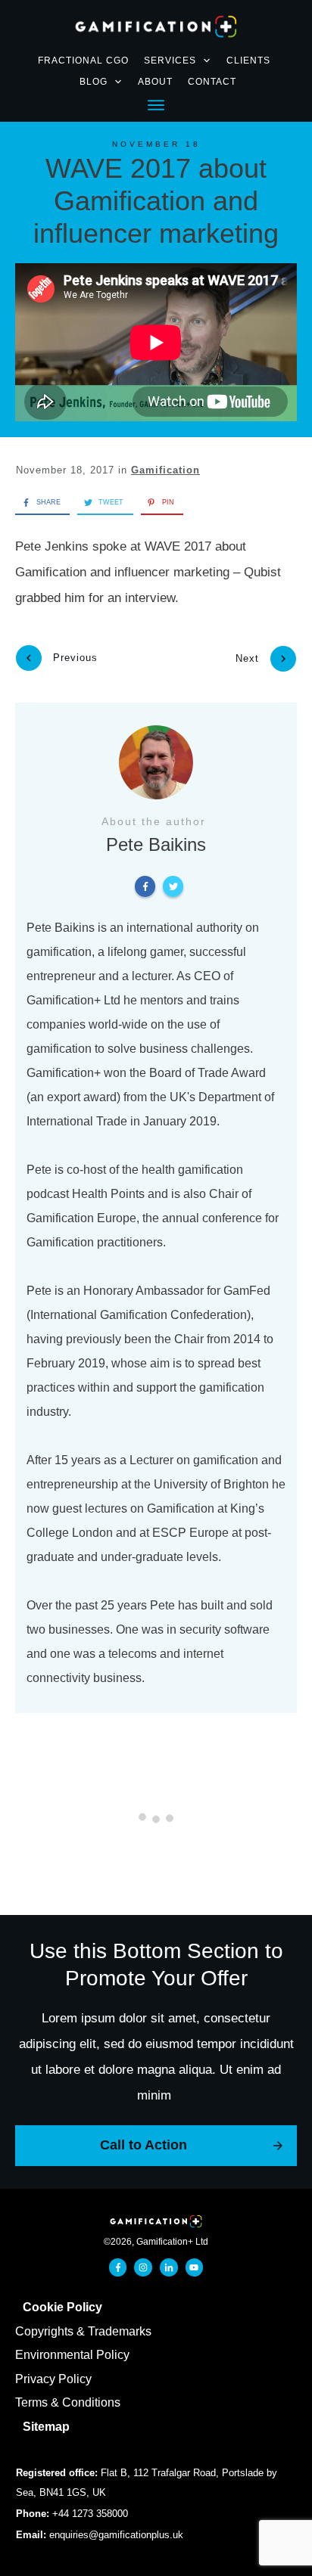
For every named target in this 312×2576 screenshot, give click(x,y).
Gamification (165, 470)
